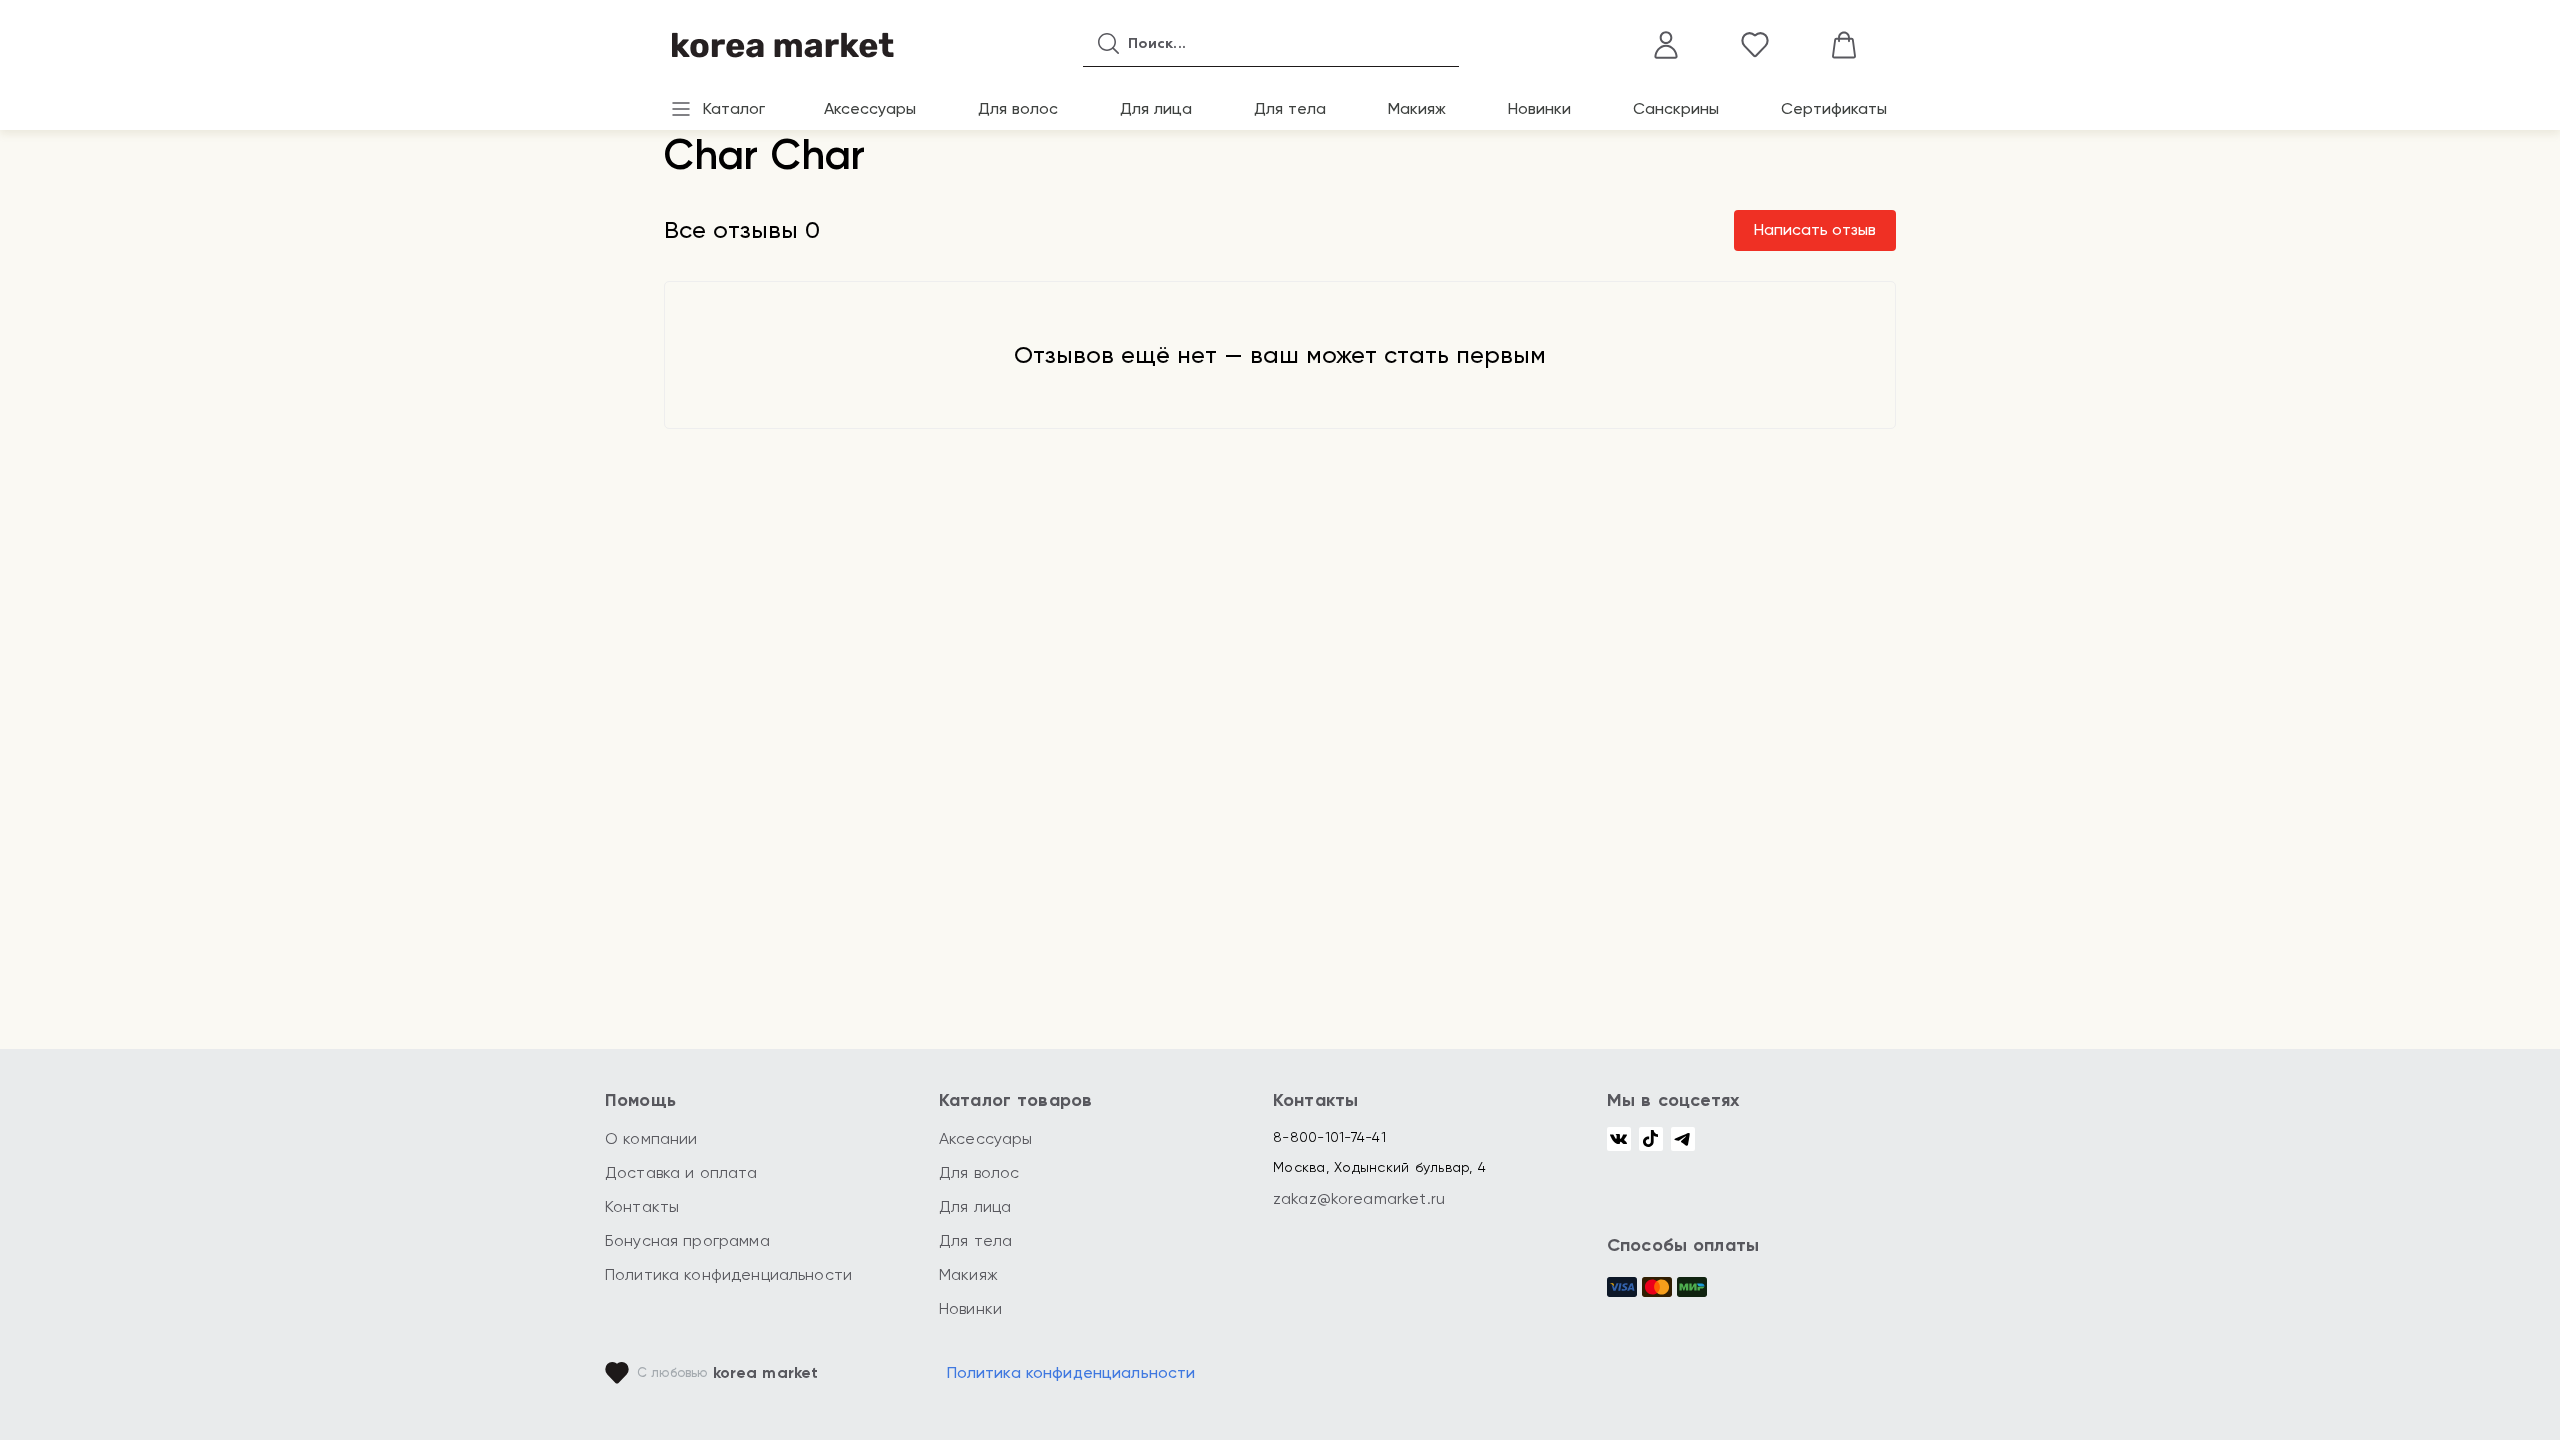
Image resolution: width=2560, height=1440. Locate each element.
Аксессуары (870, 108)
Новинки (1539, 108)
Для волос (1018, 108)
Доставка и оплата (681, 1172)
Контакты (642, 1206)
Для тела (1290, 108)
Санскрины (1676, 108)
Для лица (1156, 108)
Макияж (1417, 108)
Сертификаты (1834, 108)
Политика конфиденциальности (728, 1274)
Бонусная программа (687, 1240)
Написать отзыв (1815, 229)
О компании (651, 1138)
